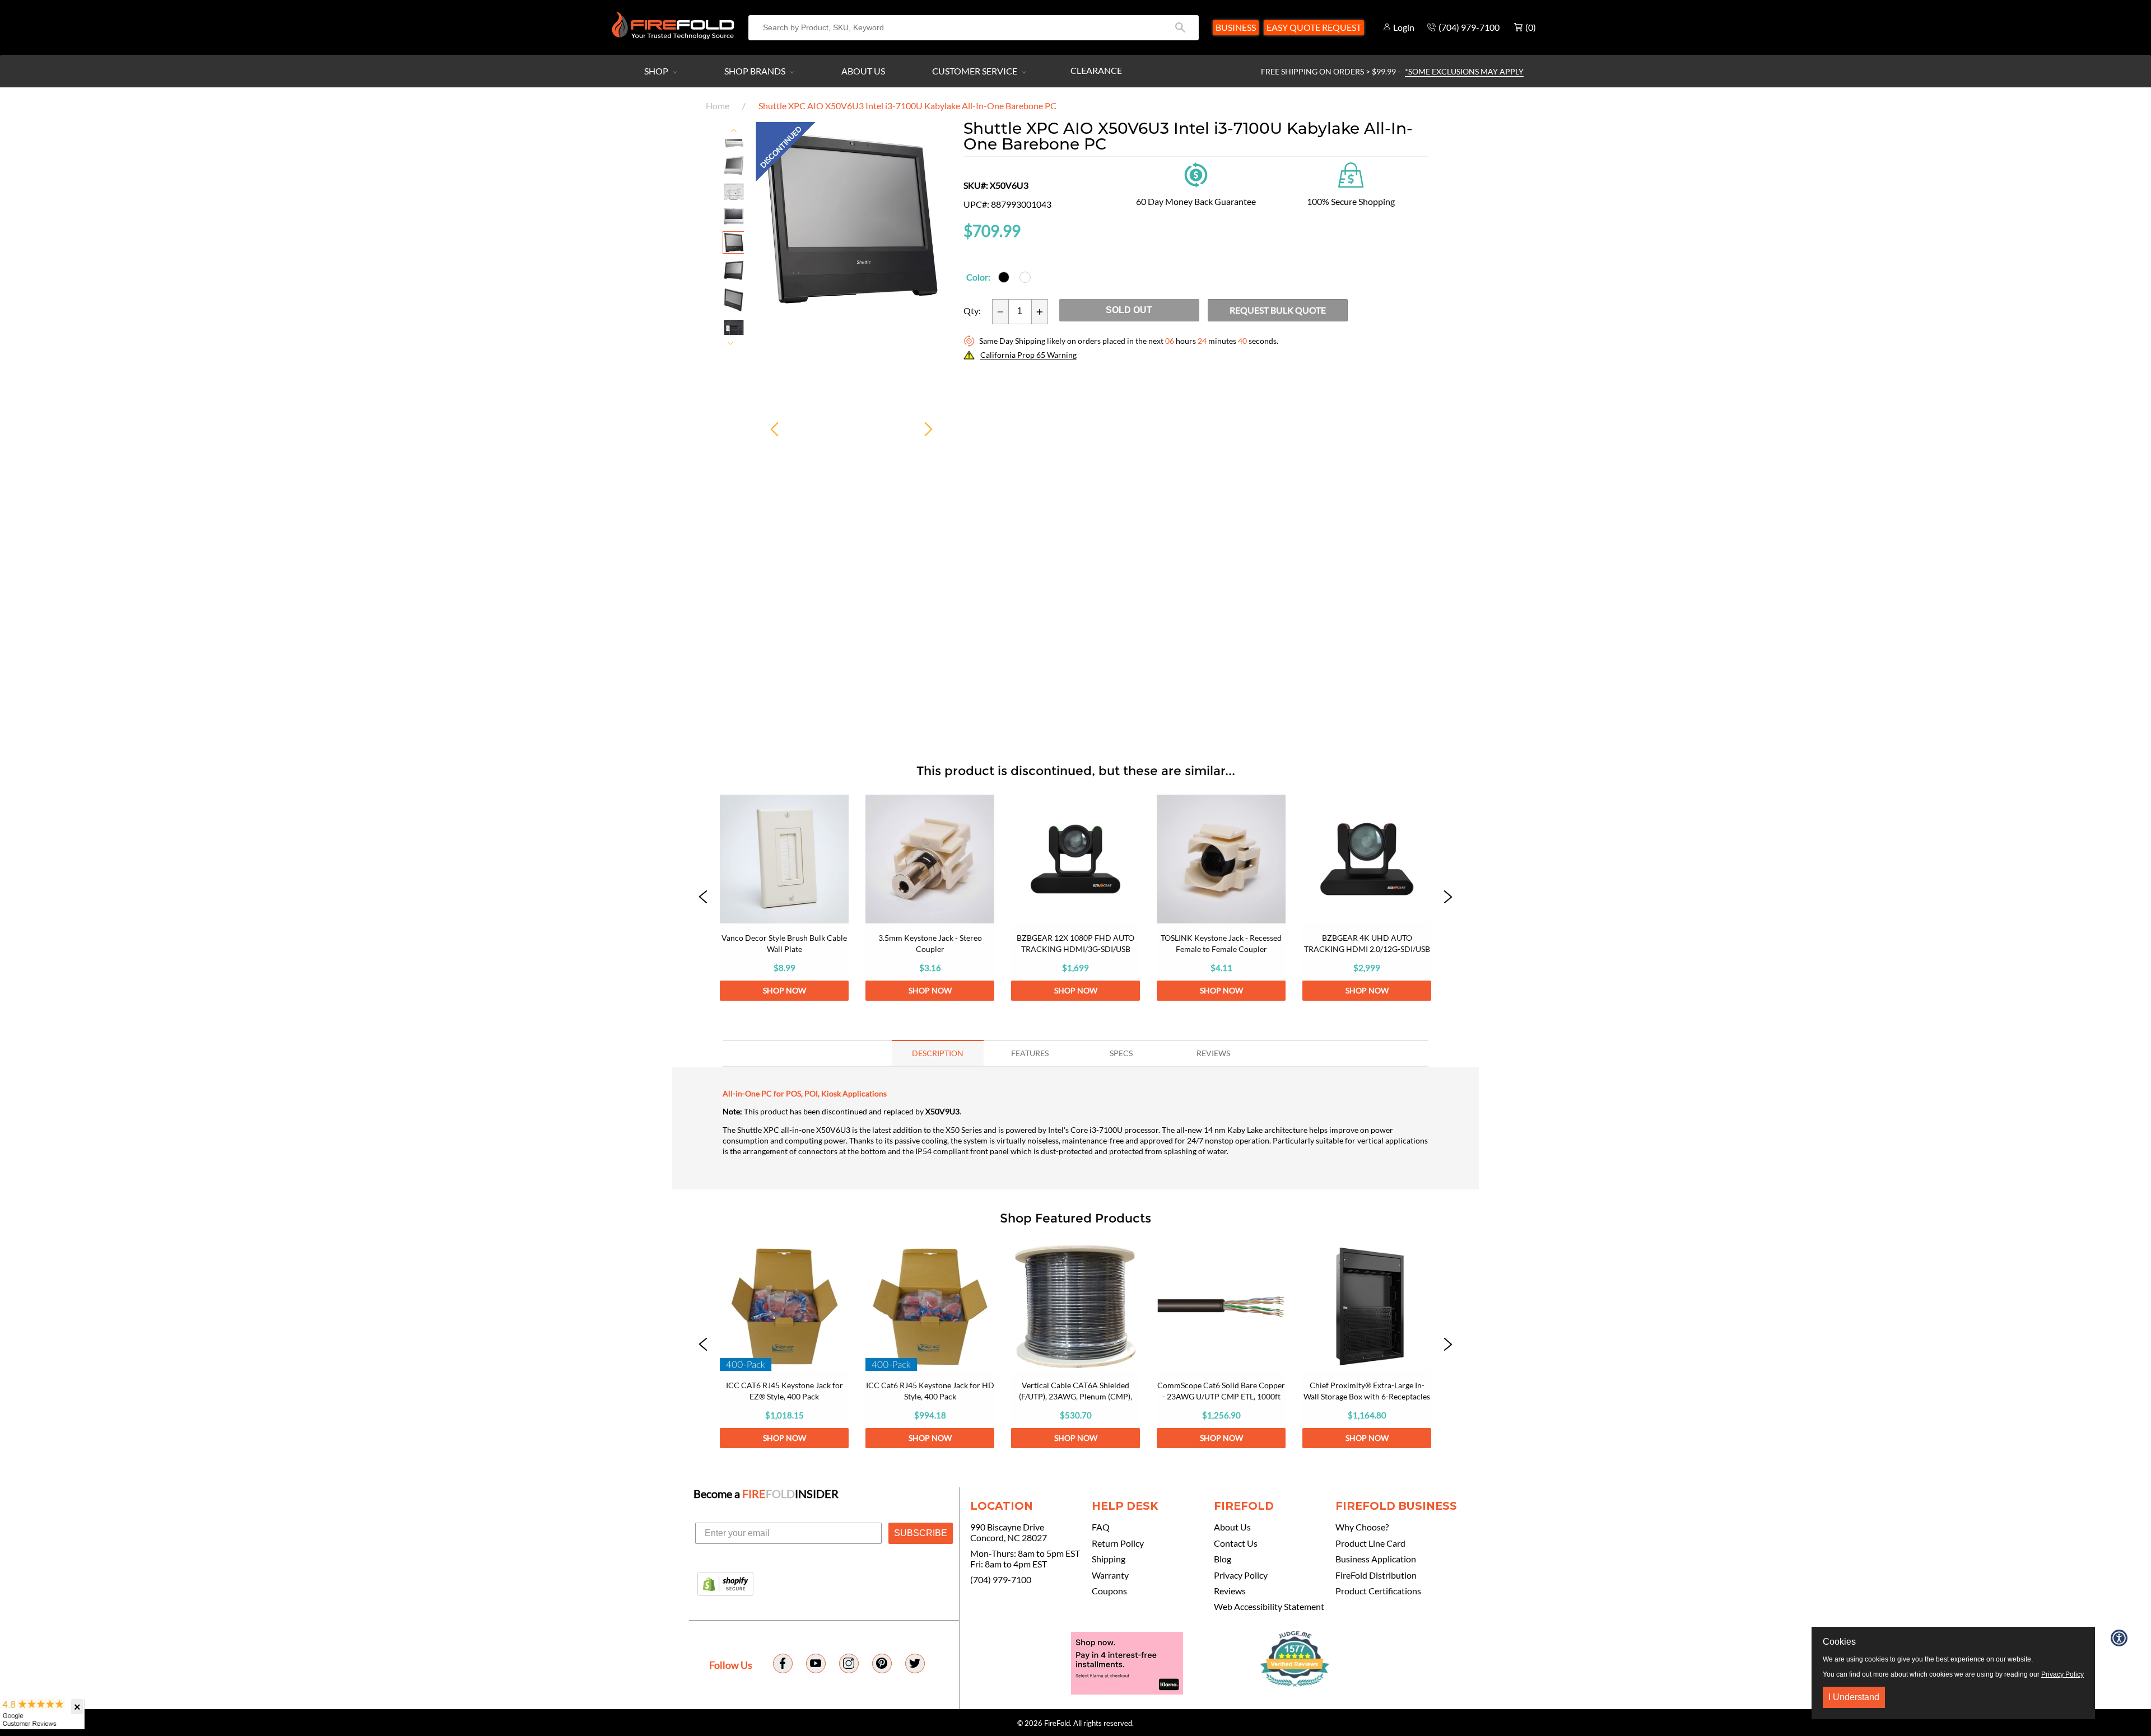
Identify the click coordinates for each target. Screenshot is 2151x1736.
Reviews (1230, 1591)
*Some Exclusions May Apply (1464, 71)
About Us (863, 71)
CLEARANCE (1096, 70)
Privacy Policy (1241, 1575)
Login (1404, 27)
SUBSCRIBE (921, 1533)
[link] (784, 898)
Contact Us (1236, 1543)
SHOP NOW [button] (784, 990)
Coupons (1109, 1591)
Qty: (972, 311)
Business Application (1376, 1559)
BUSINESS (1236, 27)
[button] (703, 898)
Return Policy (1118, 1543)
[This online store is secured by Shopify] (725, 1585)
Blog (1223, 1559)
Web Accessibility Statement (1269, 1607)
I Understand (1854, 1697)
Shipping (1109, 1559)
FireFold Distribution (1376, 1575)
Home (718, 106)
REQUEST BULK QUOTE (1278, 310)
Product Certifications (1378, 1591)
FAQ (1101, 1527)
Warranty (1110, 1575)
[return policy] (1196, 174)
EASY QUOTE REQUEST (1314, 27)
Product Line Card (1370, 1543)
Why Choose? (1362, 1527)
